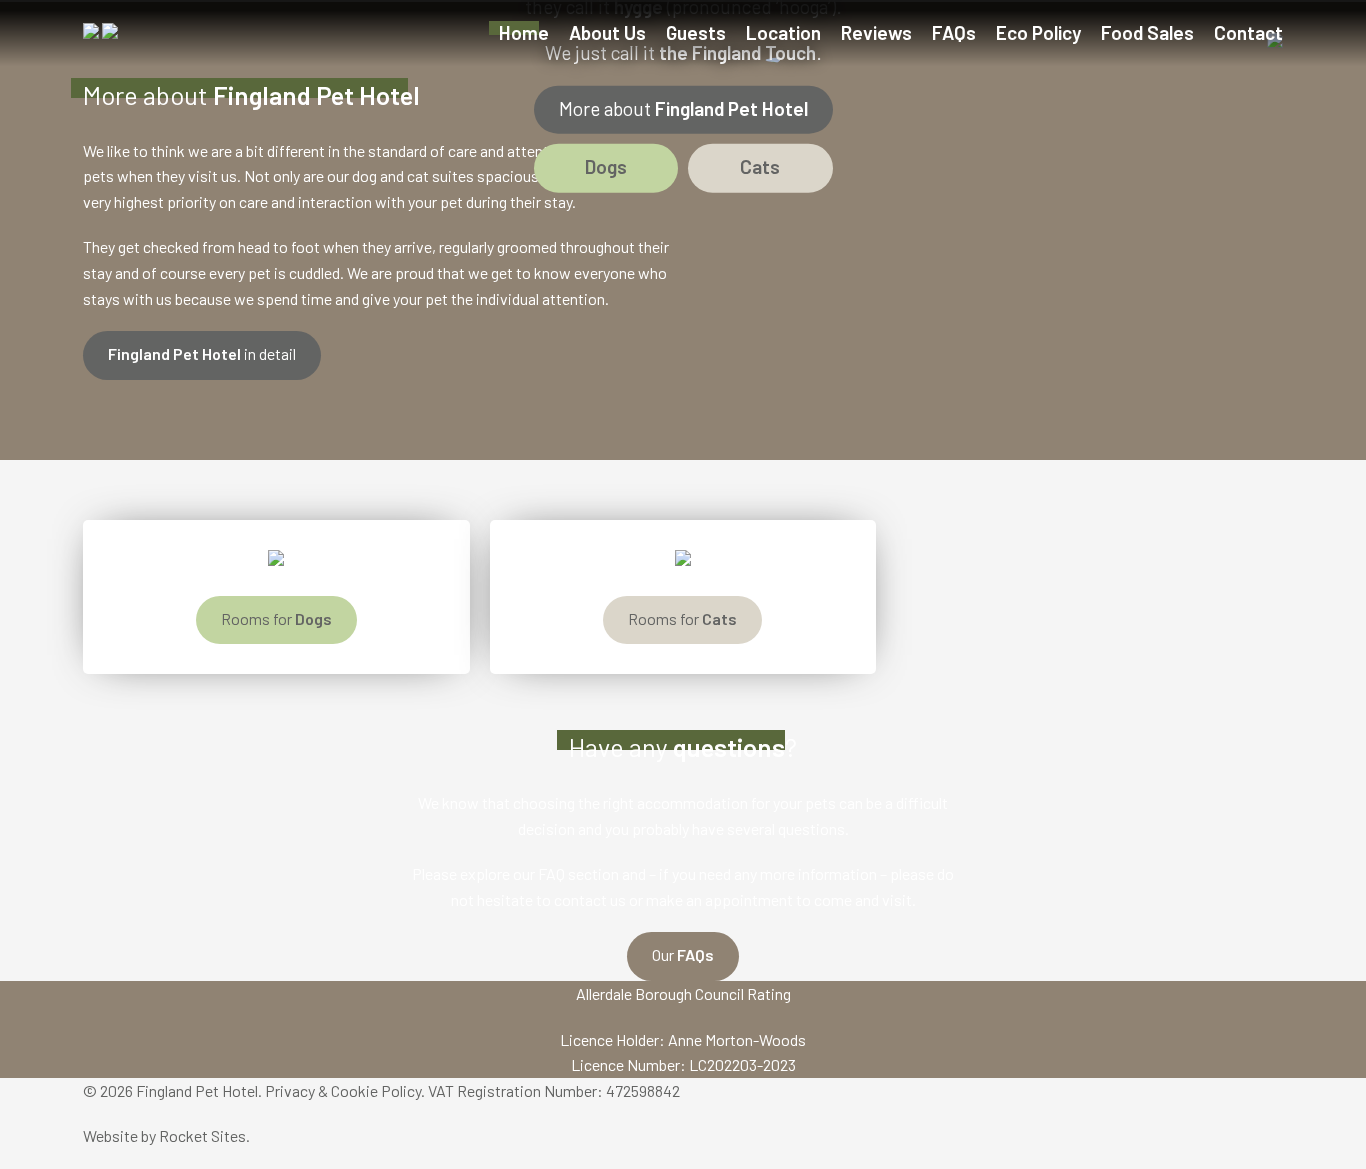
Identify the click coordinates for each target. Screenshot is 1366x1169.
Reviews (876, 32)
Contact (1248, 32)
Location (783, 32)
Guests (696, 32)
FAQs (954, 32)
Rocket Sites (202, 1135)
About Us (607, 32)
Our (683, 954)
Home (524, 32)
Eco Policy (1038, 32)
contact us (590, 899)
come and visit (863, 899)
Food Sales (1147, 32)
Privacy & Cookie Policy (343, 1090)
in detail (202, 353)
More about (683, 107)
